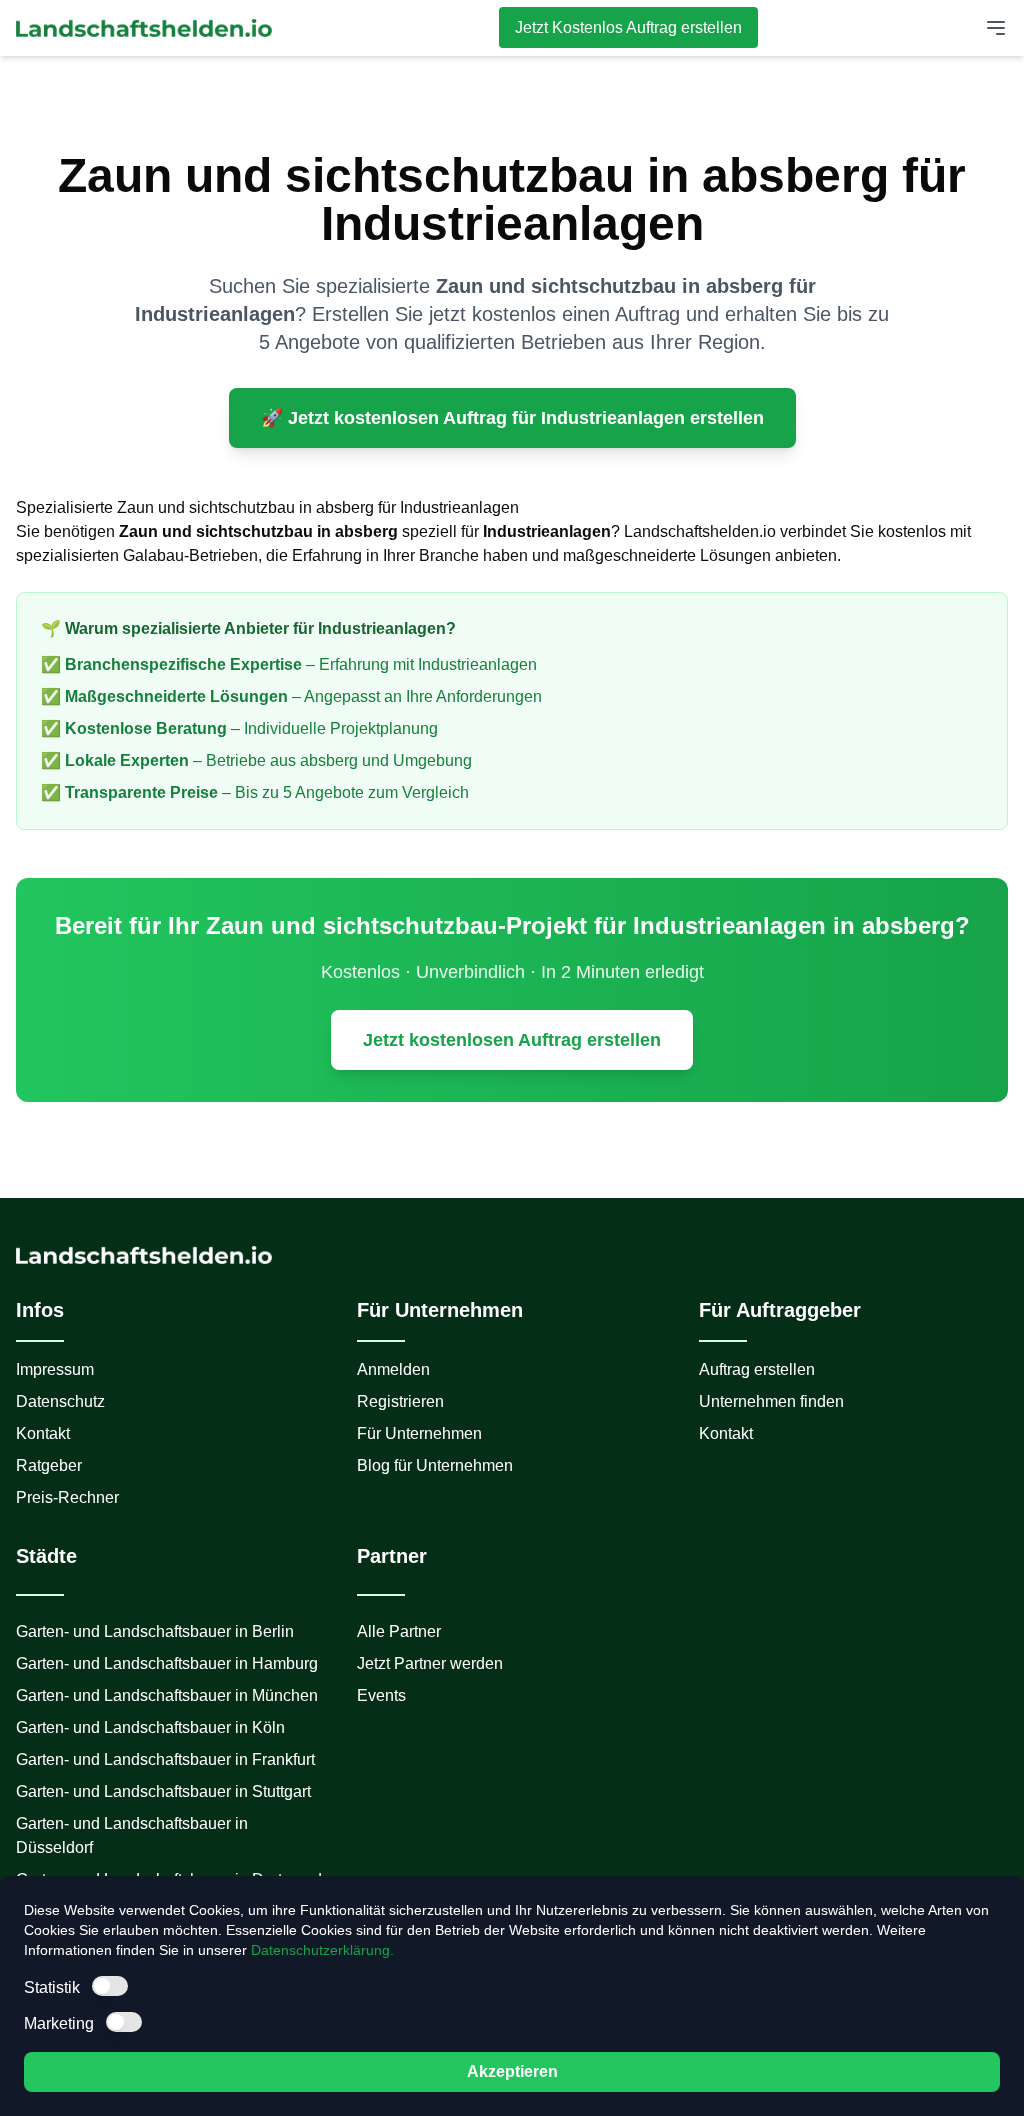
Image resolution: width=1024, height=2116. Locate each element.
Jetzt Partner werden (430, 1663)
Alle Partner (399, 1631)
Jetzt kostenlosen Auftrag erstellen (512, 1040)
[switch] (110, 1986)
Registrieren (400, 1401)
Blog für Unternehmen (435, 1465)
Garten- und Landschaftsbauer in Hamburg (167, 1663)
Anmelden (393, 1369)
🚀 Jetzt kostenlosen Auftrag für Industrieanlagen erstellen (512, 418)
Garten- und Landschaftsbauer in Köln (150, 1727)
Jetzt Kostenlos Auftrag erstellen (628, 27)
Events (381, 1695)
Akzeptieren (512, 2071)
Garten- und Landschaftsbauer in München (167, 1695)
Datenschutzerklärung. (322, 1950)
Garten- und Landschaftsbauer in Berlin (155, 1631)
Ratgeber (49, 1465)
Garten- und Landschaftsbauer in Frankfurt (165, 1759)
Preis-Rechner (67, 1497)
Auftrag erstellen (757, 1369)
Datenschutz (60, 1401)
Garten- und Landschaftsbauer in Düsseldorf (132, 1835)
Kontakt (43, 1433)
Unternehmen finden (771, 1401)
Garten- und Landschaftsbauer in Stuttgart (163, 1791)
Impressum (55, 1369)
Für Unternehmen (419, 1433)
